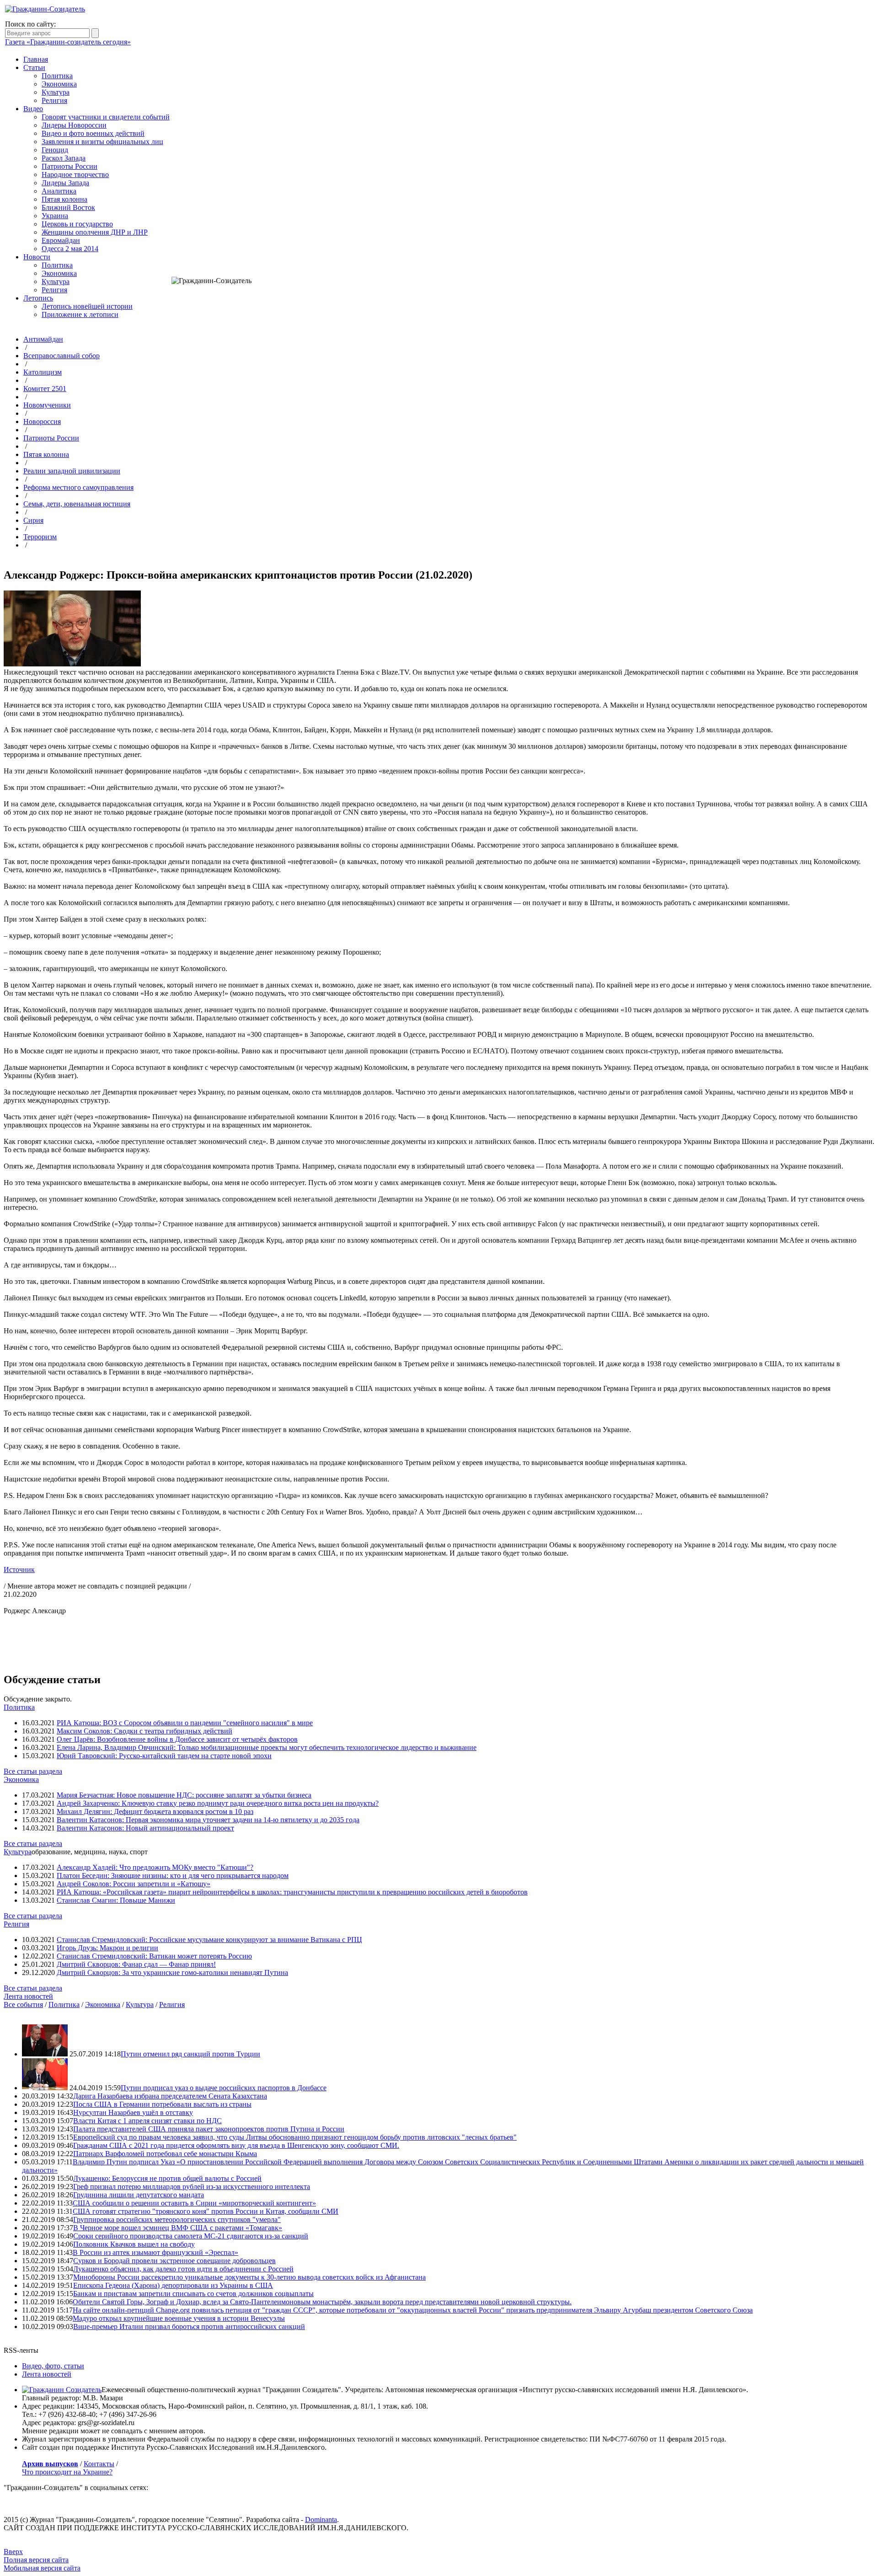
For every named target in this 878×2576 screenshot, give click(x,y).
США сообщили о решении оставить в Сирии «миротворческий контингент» (194, 2203)
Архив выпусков (50, 2464)
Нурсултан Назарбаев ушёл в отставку (133, 2112)
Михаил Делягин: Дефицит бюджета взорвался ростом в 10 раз (155, 1811)
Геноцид (55, 150)
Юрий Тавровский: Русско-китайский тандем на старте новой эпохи (164, 1756)
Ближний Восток (68, 207)
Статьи (34, 67)
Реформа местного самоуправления (78, 487)
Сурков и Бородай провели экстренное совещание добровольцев (174, 2261)
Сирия (33, 520)
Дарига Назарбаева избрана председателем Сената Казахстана (170, 2096)
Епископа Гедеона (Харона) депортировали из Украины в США (173, 2285)
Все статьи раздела (33, 1771)
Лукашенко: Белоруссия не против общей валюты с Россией (167, 2178)
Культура (56, 92)
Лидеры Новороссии (74, 125)
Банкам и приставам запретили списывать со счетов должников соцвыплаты (193, 2294)
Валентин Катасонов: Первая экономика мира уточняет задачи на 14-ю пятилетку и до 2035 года (208, 1820)
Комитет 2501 (45, 389)
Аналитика (59, 191)
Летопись (38, 298)
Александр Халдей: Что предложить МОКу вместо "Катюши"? (155, 1867)
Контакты (99, 2464)
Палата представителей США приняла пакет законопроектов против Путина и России (209, 2129)
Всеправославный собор (62, 356)
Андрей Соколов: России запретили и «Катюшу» (134, 1884)
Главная (36, 59)
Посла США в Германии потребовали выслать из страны (162, 2104)
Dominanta (321, 2520)
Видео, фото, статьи (53, 2366)
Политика (57, 76)
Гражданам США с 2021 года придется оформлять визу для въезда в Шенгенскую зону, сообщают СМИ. (236, 2145)
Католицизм (43, 372)
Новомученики (47, 405)
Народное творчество (75, 174)
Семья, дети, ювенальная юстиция (77, 504)
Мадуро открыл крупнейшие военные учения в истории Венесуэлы (179, 2318)
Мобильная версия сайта (42, 2568)
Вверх (13, 2552)
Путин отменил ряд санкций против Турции (190, 2054)
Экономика (59, 84)
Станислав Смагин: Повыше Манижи (116, 1900)
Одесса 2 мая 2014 (70, 249)
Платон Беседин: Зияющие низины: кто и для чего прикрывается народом (173, 1876)
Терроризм (40, 537)
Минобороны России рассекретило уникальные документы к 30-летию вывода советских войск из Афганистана (249, 2277)
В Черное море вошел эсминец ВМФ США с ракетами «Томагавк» (178, 2228)
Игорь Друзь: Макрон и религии (107, 1948)
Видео (33, 109)
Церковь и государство (77, 224)
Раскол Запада (64, 158)
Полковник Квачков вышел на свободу (134, 2244)
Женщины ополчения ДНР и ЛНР (95, 232)
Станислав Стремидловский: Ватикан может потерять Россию (154, 1956)
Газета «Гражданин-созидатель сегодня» (68, 42)
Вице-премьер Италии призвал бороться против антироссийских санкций (189, 2326)
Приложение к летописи (80, 314)
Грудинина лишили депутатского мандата (139, 2195)
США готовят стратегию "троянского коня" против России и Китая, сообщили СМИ (206, 2211)
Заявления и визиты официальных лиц (102, 142)
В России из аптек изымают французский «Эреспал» (155, 2252)
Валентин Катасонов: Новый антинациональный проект (145, 1828)
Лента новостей (28, 1996)
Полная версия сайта (36, 2560)
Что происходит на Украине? (67, 2472)
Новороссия (42, 421)
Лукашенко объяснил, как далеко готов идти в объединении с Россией (183, 2269)
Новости (37, 257)
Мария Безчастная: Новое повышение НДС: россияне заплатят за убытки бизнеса (184, 1795)
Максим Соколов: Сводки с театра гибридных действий (145, 1731)
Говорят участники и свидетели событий (106, 117)
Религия (54, 100)
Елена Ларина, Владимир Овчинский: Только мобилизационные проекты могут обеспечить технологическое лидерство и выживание (267, 1747)
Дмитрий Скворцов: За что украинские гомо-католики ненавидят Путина (172, 1972)
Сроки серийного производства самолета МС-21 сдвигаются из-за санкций (191, 2236)
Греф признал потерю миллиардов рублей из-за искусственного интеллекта (192, 2187)
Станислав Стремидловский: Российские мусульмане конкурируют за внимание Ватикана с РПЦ (209, 1940)
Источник (19, 1570)
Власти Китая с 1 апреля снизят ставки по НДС (147, 2121)
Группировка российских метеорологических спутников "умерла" (177, 2219)
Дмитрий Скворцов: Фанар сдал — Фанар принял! (136, 1964)
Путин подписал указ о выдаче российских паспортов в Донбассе (224, 2088)
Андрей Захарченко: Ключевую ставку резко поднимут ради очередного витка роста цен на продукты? (218, 1803)
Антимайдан (43, 339)
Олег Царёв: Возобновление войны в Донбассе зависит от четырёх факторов (177, 1739)
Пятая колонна (64, 199)
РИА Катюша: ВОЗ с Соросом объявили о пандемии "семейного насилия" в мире (185, 1723)
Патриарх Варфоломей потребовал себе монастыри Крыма (165, 2154)
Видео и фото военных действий (93, 133)
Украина (55, 216)
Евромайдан (61, 240)
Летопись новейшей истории (87, 306)
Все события (23, 2004)
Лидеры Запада (65, 183)
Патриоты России (70, 166)
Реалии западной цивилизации (72, 471)
